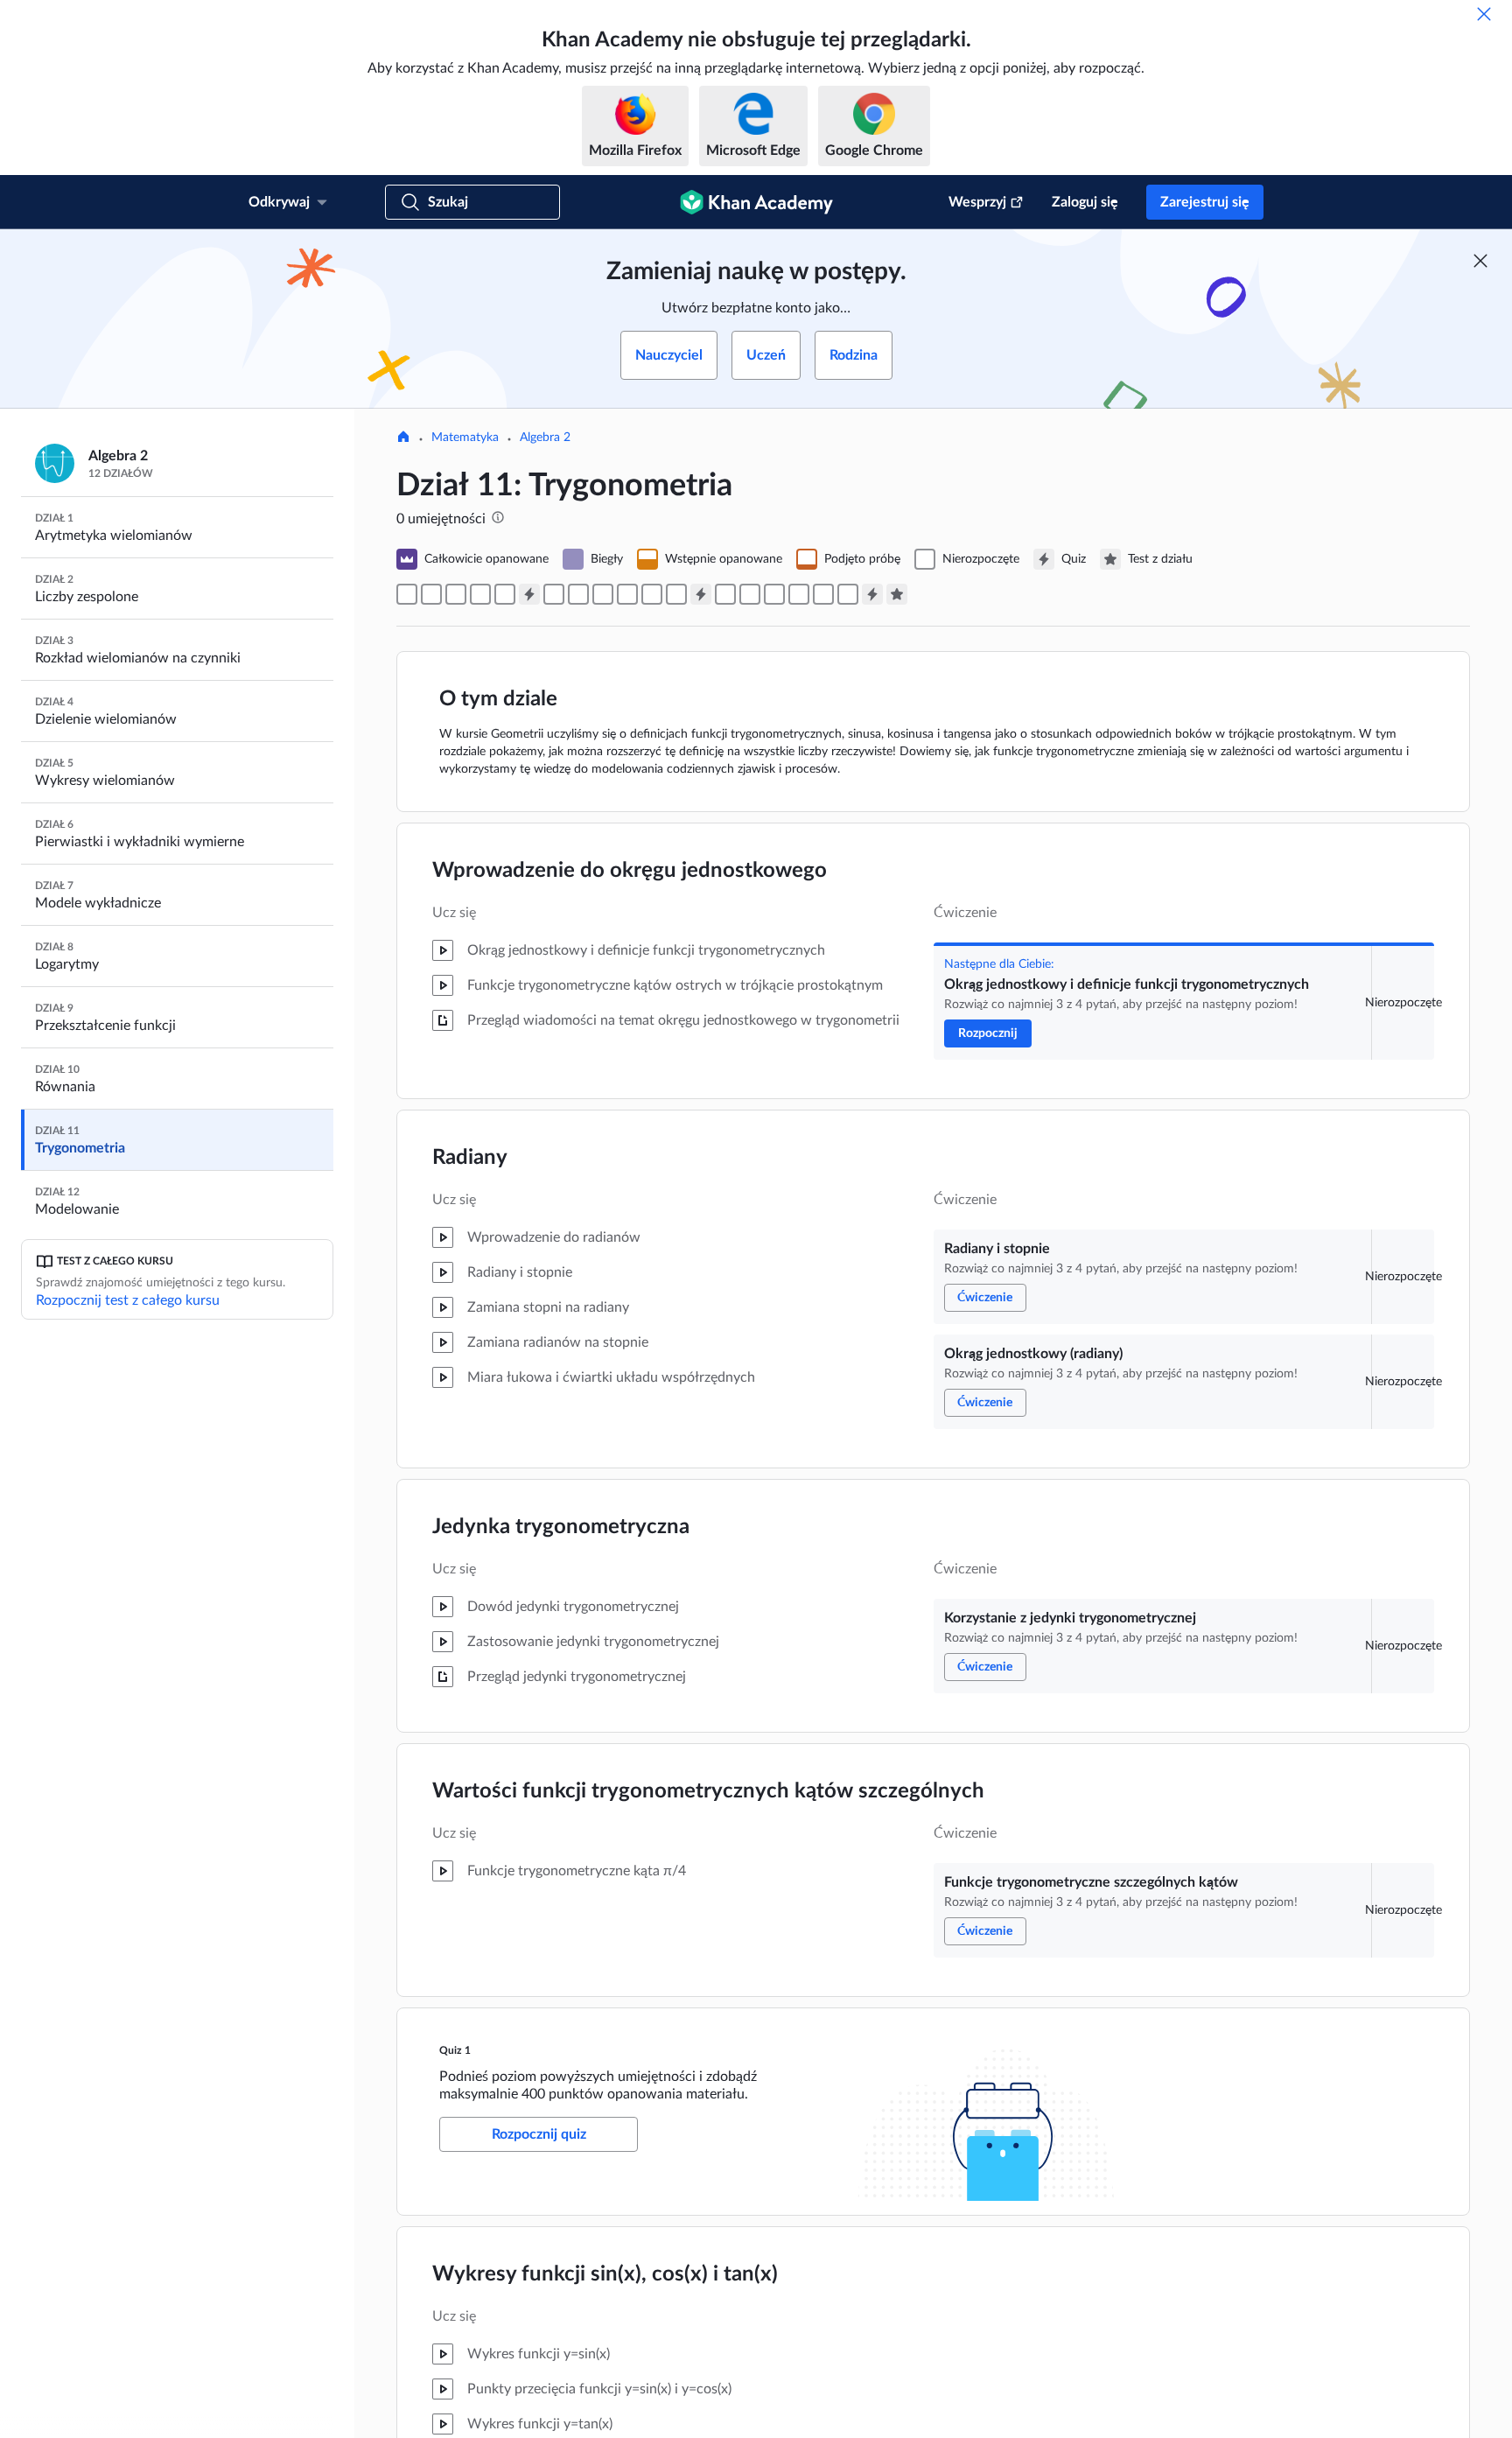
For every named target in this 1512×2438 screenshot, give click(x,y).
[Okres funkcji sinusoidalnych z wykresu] (603, 594)
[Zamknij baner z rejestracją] (1480, 261)
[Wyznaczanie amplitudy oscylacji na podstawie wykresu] (578, 594)
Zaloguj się (1085, 202)
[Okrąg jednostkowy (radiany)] (456, 594)
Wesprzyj (977, 202)
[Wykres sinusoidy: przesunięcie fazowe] (774, 594)
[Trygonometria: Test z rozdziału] (897, 594)
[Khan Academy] (756, 202)
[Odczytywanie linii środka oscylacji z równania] (652, 594)
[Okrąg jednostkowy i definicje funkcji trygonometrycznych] (407, 594)
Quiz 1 (455, 2050)
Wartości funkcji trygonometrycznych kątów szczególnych (708, 1791)
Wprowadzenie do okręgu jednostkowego (630, 871)
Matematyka (465, 438)
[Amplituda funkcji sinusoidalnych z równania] (627, 594)
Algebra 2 (545, 438)
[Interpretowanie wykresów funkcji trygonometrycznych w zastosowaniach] (799, 594)
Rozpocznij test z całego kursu (128, 1300)
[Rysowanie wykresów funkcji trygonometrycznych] (725, 594)
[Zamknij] (1484, 14)
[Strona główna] (403, 438)
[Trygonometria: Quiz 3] (872, 594)
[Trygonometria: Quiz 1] (529, 594)
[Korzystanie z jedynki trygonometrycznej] (480, 594)
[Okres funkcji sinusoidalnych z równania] (676, 594)
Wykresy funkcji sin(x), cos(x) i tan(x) (605, 2274)
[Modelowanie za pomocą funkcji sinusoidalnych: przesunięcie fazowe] (848, 594)
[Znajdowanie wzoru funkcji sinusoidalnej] (750, 594)
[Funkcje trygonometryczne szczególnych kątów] (505, 594)
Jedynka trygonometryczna (561, 1527)
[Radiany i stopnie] (431, 594)
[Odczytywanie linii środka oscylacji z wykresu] (554, 594)
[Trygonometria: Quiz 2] (701, 594)
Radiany (470, 1158)
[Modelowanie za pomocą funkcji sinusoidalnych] (823, 594)
